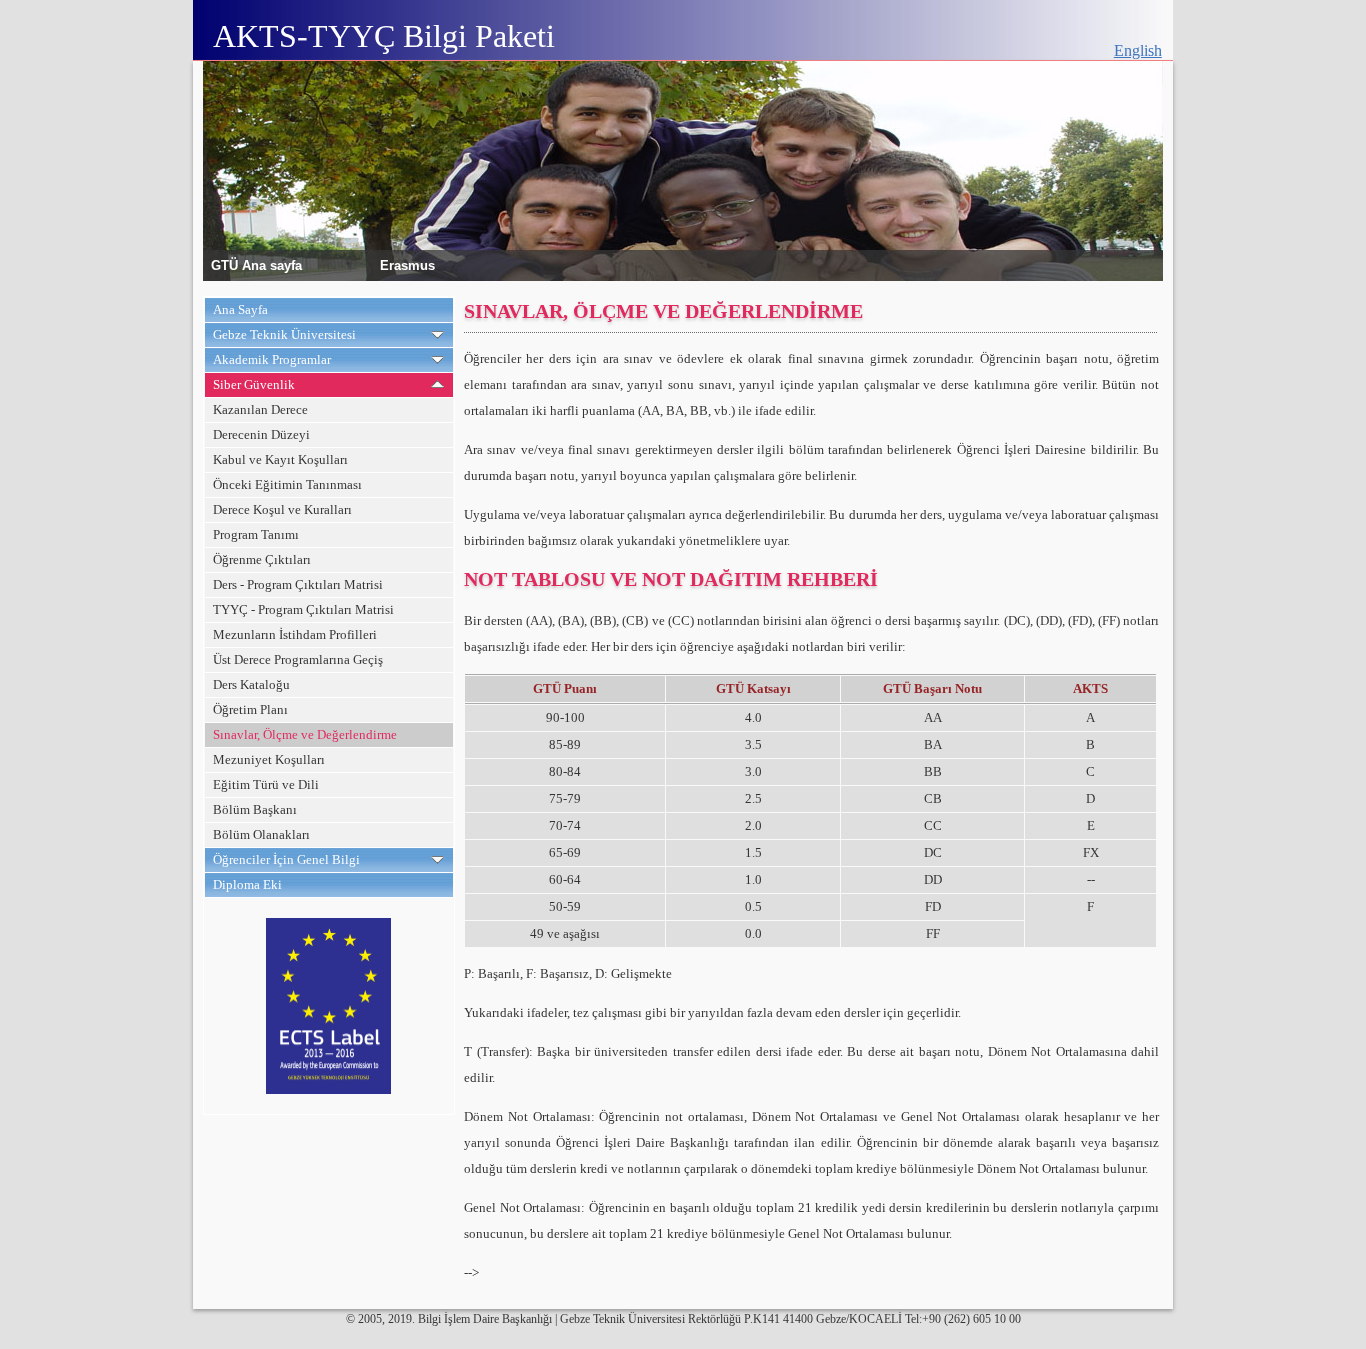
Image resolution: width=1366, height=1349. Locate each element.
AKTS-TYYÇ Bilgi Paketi (384, 36)
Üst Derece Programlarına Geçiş (298, 659)
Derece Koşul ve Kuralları (282, 509)
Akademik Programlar (272, 359)
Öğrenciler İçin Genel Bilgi (286, 859)
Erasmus (407, 264)
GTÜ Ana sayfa (256, 264)
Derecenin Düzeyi (261, 434)
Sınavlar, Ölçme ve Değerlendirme (305, 734)
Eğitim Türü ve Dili (266, 784)
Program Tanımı (256, 534)
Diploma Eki (247, 884)
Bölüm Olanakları (261, 834)
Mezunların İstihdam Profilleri (295, 634)
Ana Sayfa (240, 309)
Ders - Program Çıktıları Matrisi (298, 584)
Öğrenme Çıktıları (262, 559)
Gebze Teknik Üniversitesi (284, 334)
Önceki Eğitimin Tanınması (287, 484)
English (1138, 50)
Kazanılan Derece (260, 409)
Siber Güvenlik (254, 384)
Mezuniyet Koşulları (269, 759)
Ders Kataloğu (251, 684)
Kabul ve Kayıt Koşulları (280, 459)
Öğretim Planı (250, 709)
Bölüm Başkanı (255, 809)
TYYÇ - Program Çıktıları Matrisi (303, 609)
